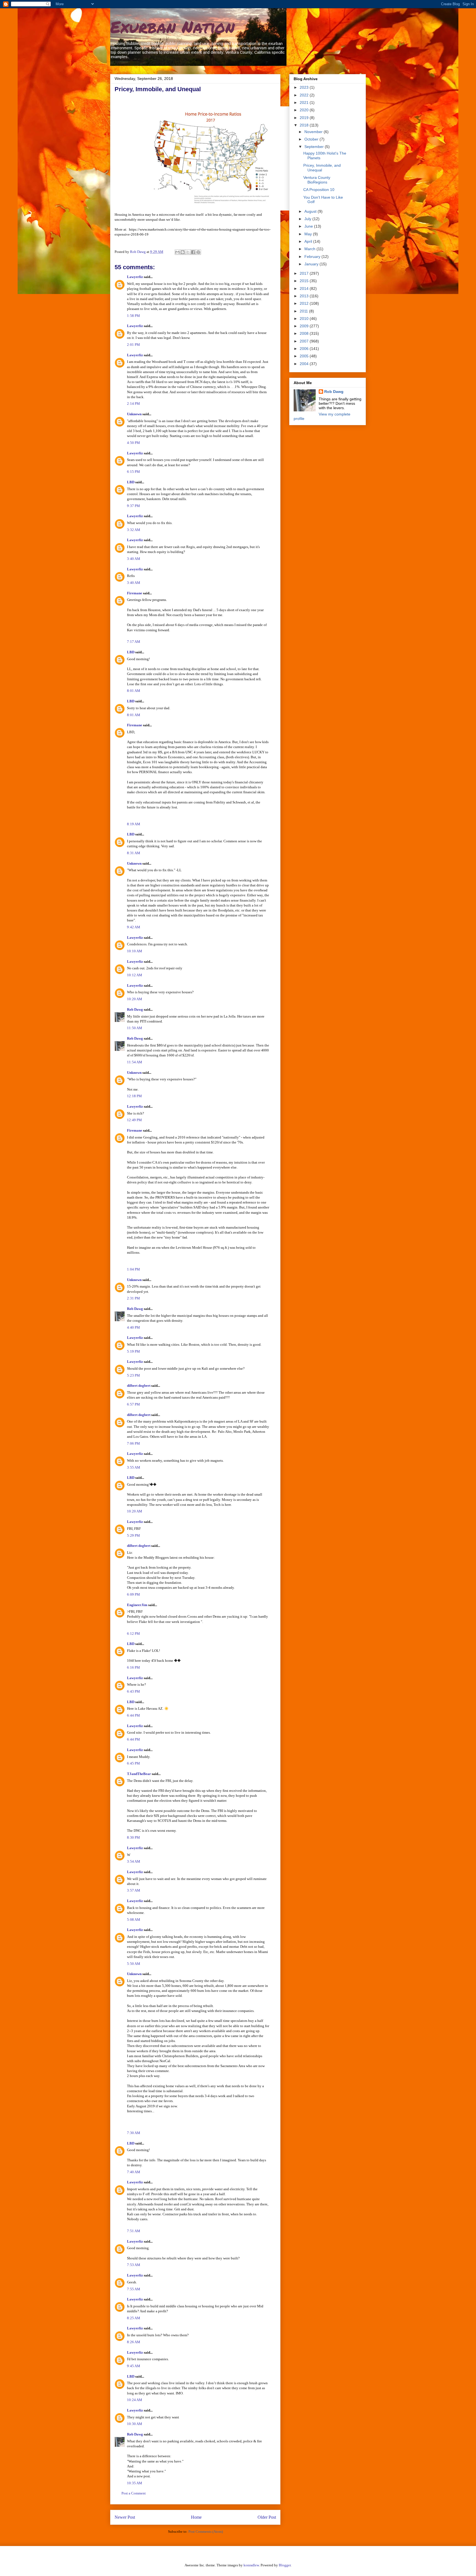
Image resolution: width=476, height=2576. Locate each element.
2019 (305, 118)
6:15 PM (133, 472)
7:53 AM (134, 2265)
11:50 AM (135, 1028)
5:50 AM (134, 1964)
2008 (305, 333)
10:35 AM (135, 2483)
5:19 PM (133, 1351)
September (315, 147)
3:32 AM (134, 530)
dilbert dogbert (139, 1386)
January (312, 264)
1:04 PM (133, 1269)
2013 (305, 296)
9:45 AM (134, 2366)
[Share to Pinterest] (198, 252)
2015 (305, 281)
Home (196, 2517)
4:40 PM (133, 1327)
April (309, 241)
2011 (304, 311)
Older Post (267, 2517)
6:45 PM (133, 1763)
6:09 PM (133, 1594)
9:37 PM (133, 506)
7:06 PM (133, 1443)
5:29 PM (133, 1535)
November (314, 132)
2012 (305, 303)
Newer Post (125, 2517)
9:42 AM (134, 927)
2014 (305, 288)
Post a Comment (134, 2493)
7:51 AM (134, 2231)
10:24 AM (135, 2400)
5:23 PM (133, 1375)
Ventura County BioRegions (317, 180)
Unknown (134, 414)
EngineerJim (137, 1605)
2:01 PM (133, 345)
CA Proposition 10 (319, 190)
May (309, 234)
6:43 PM (133, 1691)
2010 (305, 319)
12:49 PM (134, 1120)
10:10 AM (135, 951)
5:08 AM (134, 1920)
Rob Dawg (135, 1009)
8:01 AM (134, 691)
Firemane (135, 593)
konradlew (251, 2565)
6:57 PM (133, 1404)
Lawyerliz (135, 277)
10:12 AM (135, 975)
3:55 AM (134, 1467)
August (311, 211)
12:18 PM (134, 1096)
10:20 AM (135, 999)
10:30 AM (135, 2424)
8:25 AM (134, 2318)
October (312, 139)
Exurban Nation (172, 26)
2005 (305, 356)
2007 (305, 341)
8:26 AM (134, 2342)
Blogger (285, 2565)
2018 (305, 125)
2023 (305, 87)
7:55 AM (134, 2289)
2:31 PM (133, 1298)
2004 (305, 364)
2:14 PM (133, 404)
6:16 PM (133, 1667)
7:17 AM (134, 642)
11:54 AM (135, 1062)
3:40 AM (134, 559)
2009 (305, 326)
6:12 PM (133, 1634)
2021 (305, 102)
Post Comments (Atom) (206, 2532)
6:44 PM (133, 1715)
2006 (305, 349)
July (308, 219)
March (310, 249)
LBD (131, 482)
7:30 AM (134, 2133)
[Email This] (177, 252)
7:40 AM (134, 2172)
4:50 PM (133, 443)
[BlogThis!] (183, 252)
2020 (305, 110)
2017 (305, 273)
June (309, 226)
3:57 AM (134, 1890)
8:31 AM (134, 853)
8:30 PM (133, 1837)
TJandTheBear (139, 1774)
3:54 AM (134, 1861)
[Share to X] (188, 252)
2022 (305, 95)
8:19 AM (134, 824)
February (313, 257)
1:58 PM (133, 316)
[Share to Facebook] (193, 252)
